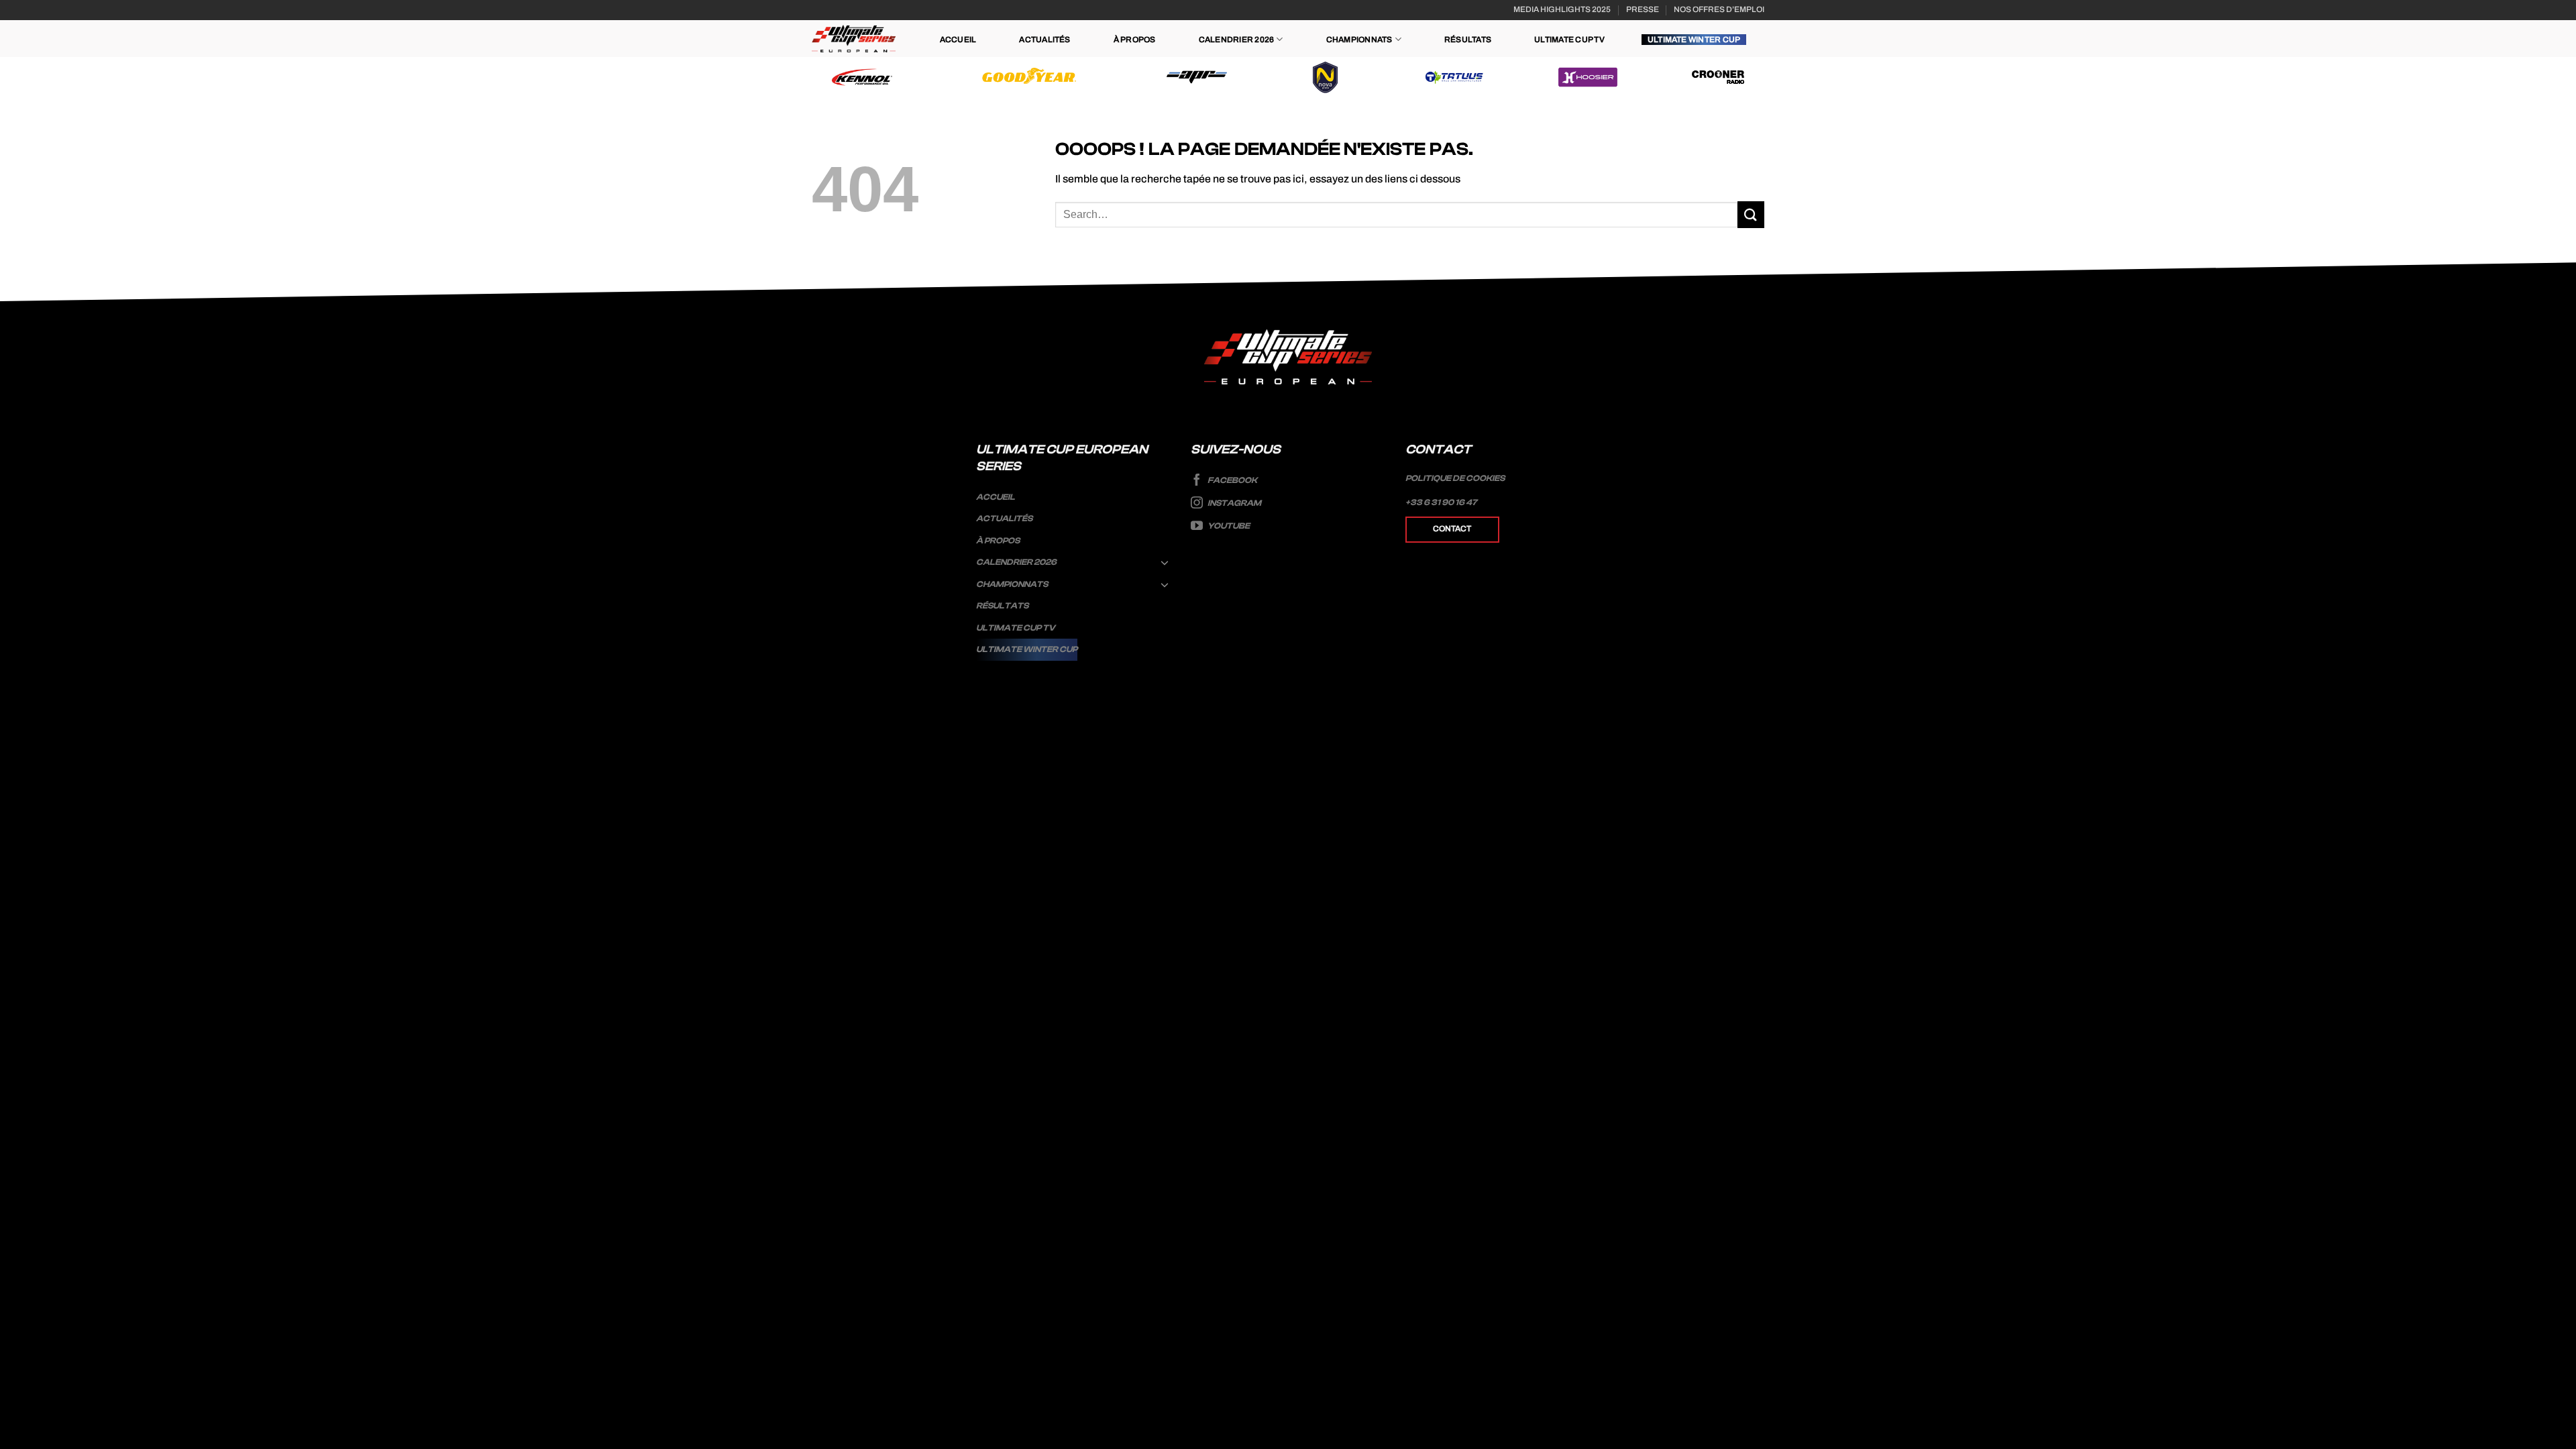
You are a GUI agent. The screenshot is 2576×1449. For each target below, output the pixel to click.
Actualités (1044, 40)
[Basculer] (1165, 562)
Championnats (1359, 40)
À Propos (1135, 40)
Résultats (1468, 40)
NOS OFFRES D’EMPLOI (1719, 9)
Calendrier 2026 (1237, 40)
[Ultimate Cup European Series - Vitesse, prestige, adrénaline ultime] (854, 39)
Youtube (1228, 526)
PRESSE (1643, 9)
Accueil (958, 40)
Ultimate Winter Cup (1694, 40)
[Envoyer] (1751, 214)
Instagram (1234, 503)
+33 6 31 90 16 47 (1441, 502)
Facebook (1232, 480)
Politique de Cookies (1455, 478)
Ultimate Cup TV (1569, 40)
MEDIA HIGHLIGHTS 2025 (1562, 9)
